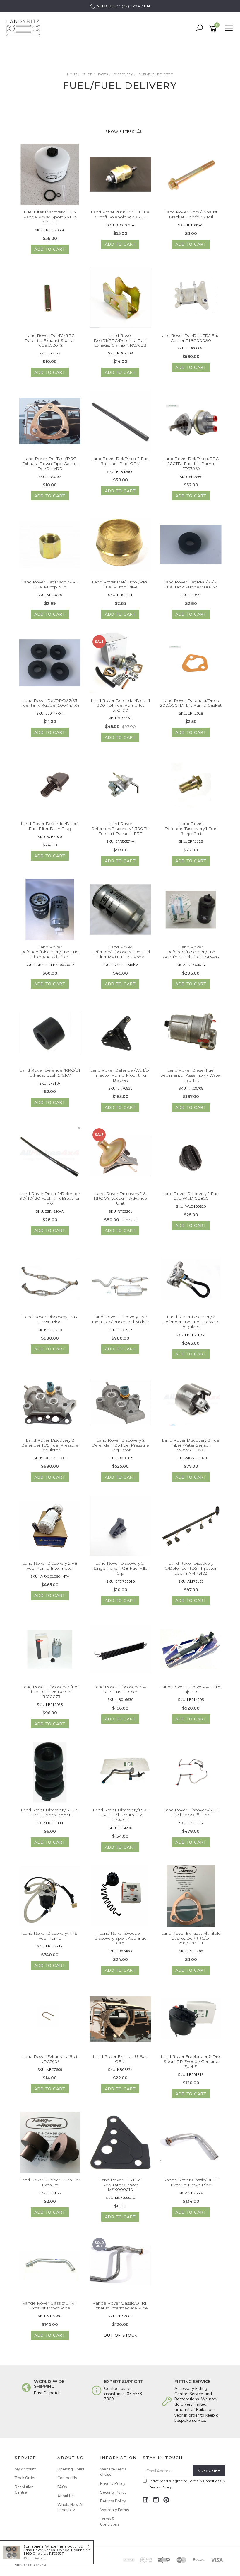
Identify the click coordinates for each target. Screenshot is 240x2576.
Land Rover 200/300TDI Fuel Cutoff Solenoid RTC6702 (120, 214)
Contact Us (67, 2478)
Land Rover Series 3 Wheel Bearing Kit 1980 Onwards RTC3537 (57, 2552)
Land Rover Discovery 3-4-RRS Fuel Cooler (120, 1689)
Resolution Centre (24, 2490)
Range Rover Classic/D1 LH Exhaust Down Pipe (191, 2182)
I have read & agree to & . (187, 2484)
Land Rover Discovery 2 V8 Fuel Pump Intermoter (50, 1566)
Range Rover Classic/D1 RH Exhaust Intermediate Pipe (120, 2306)
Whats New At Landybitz (70, 2507)
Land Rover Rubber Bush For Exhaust (50, 2182)
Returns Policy (113, 2501)
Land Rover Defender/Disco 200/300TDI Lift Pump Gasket (191, 703)
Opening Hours (71, 2469)
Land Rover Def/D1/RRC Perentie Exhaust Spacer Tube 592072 (50, 340)
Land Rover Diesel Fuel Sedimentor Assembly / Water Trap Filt (191, 1075)
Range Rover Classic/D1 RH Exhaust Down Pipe (50, 2306)
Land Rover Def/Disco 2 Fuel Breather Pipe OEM (120, 461)
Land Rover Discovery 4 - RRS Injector (191, 1689)
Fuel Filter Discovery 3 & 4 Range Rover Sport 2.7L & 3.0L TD (50, 217)
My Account (25, 2469)
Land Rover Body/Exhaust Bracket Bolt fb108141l (191, 214)
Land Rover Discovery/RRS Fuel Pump (50, 1936)
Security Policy (113, 2492)
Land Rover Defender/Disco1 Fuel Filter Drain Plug (50, 826)
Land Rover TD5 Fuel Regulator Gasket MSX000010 (120, 2185)
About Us (66, 2496)
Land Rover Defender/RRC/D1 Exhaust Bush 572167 (50, 1073)
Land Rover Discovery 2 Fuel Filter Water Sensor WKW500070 (191, 1445)
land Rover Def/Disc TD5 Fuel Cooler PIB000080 (191, 338)
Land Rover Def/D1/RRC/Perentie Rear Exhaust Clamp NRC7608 (120, 340)
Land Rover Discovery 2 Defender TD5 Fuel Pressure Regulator (191, 1322)
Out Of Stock (120, 2335)
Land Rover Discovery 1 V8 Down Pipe (50, 1319)
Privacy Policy (113, 2483)
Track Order (25, 2478)
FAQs (62, 2487)
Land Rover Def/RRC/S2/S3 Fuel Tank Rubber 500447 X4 (50, 703)
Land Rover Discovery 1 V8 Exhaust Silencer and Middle (120, 1319)
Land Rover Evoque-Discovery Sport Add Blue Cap (120, 1938)
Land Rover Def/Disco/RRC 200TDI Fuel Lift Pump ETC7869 (191, 464)
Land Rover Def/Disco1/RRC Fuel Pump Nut (50, 584)
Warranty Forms (115, 2510)
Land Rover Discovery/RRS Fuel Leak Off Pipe (191, 1812)
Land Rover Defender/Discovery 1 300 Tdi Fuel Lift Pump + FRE (120, 829)
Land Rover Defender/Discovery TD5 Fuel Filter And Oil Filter (50, 952)
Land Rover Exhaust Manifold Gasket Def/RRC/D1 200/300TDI (191, 1938)
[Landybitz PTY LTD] (25, 28)
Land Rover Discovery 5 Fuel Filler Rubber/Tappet (50, 1812)
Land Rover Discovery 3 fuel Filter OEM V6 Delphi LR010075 (50, 1692)
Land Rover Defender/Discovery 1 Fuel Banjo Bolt (191, 829)
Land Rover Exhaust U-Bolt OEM (120, 2059)
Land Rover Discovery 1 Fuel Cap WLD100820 (191, 1196)
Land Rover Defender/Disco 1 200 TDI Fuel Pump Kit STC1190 (120, 705)
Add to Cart (50, 249)
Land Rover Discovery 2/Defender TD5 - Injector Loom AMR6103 (191, 1568)
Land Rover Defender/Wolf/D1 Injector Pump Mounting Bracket (120, 1075)
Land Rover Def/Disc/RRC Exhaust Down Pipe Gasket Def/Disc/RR (50, 464)
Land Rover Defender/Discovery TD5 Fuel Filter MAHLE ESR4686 (120, 952)
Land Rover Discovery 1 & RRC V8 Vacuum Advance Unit (120, 1199)
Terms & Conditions (110, 2521)
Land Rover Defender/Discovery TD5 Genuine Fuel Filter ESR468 (191, 952)
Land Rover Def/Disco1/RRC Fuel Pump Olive (120, 584)
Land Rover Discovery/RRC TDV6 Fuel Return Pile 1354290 (120, 1815)
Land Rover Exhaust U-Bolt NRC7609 (50, 2059)
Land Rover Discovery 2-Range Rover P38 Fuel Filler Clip (120, 1568)
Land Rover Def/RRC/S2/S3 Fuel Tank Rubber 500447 (191, 584)
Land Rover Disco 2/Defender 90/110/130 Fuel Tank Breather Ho (50, 1199)
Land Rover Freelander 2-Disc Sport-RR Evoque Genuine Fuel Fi (191, 2061)
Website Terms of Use (113, 2472)
